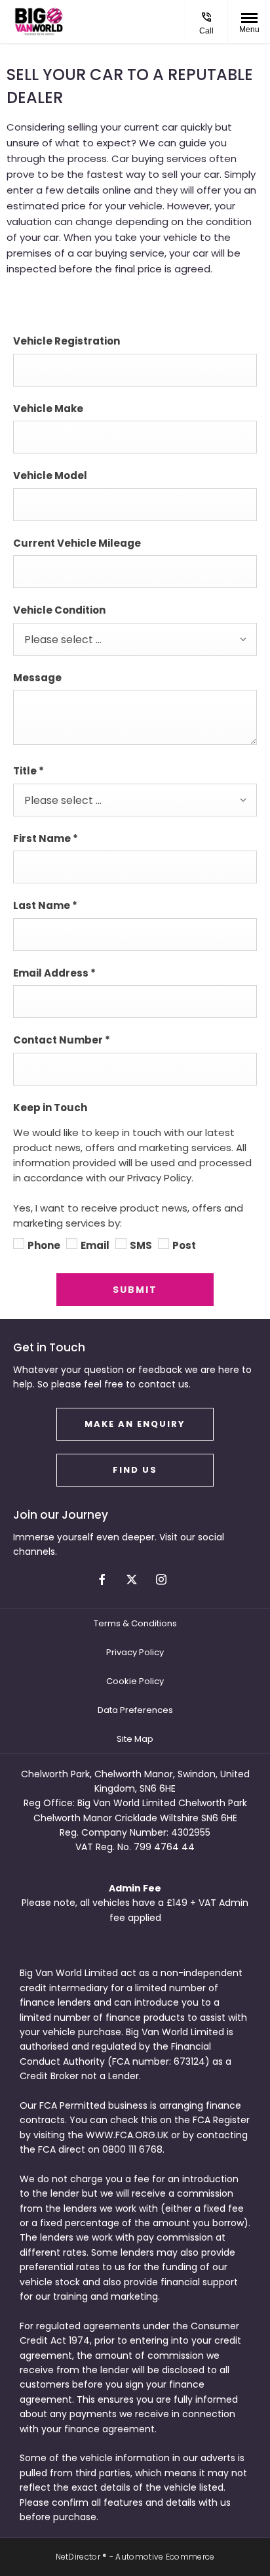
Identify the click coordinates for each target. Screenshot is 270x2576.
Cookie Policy (135, 1681)
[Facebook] (102, 1579)
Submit (135, 1290)
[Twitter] (132, 1579)
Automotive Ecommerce (165, 2557)
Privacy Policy (135, 1652)
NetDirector (79, 2557)
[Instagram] (161, 1579)
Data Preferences (135, 1710)
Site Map (135, 1739)
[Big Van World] (39, 22)
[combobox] (135, 639)
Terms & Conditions (135, 1623)
